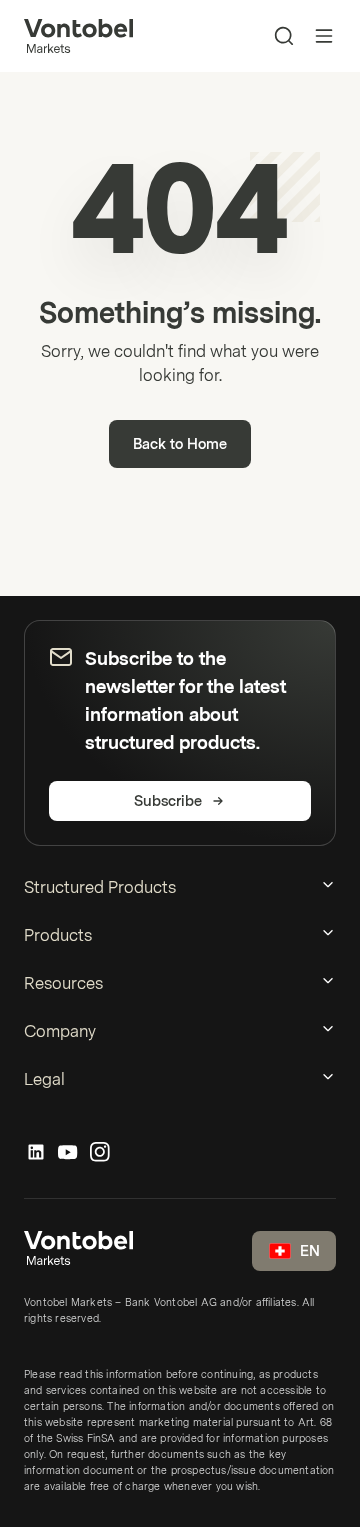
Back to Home (180, 444)
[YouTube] (68, 1153)
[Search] (284, 36)
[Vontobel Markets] (78, 36)
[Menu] (324, 36)
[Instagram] (100, 1153)
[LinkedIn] (36, 1153)
